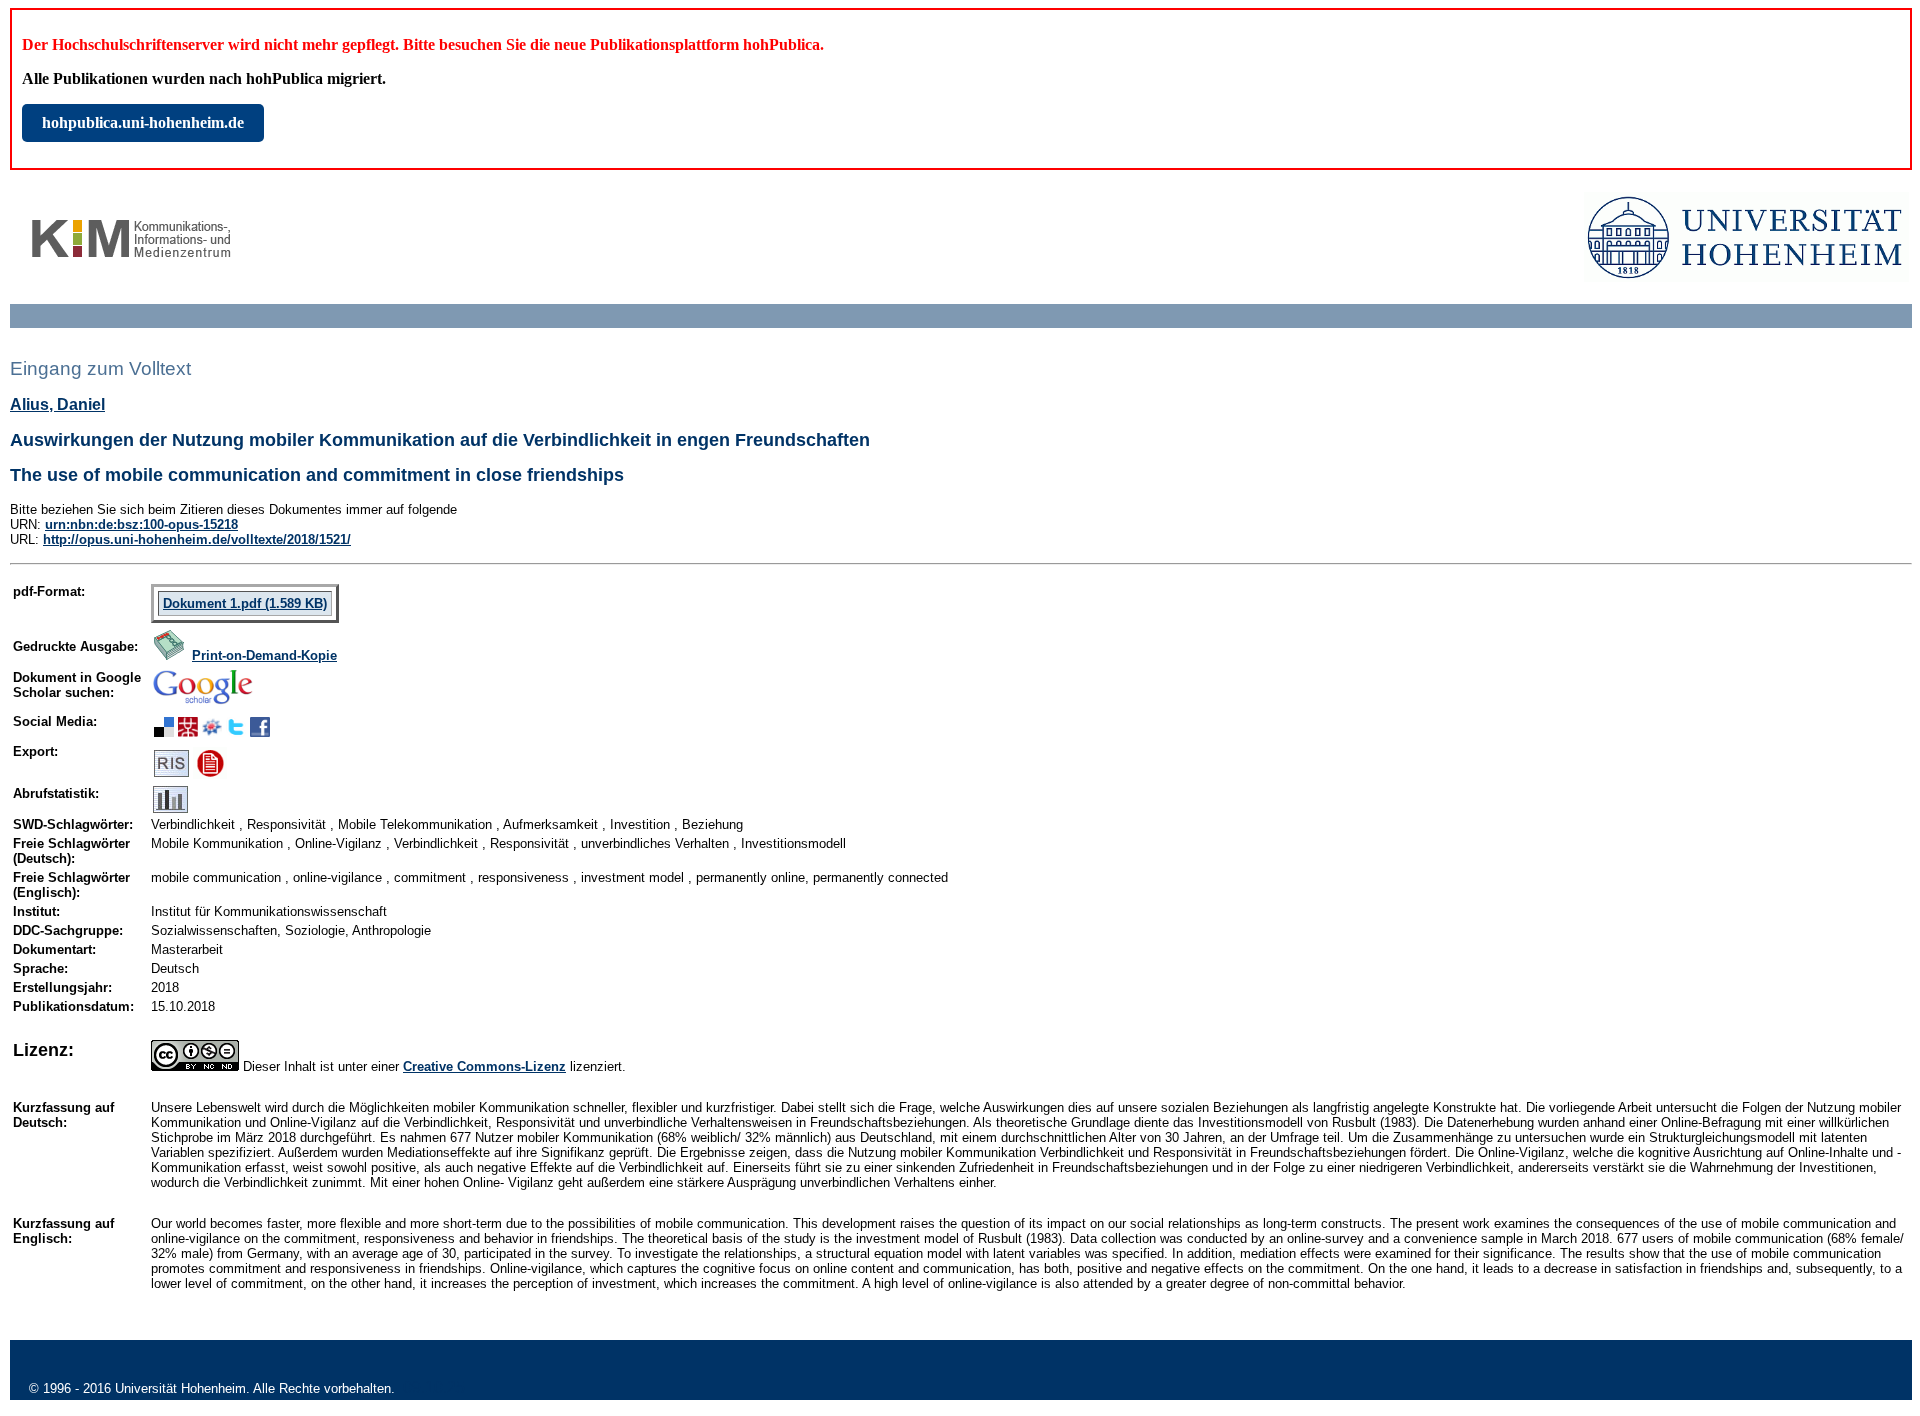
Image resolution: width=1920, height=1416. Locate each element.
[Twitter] (236, 731)
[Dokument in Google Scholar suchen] (203, 705)
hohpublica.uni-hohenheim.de (143, 122)
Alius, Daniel (57, 404)
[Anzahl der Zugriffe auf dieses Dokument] (170, 808)
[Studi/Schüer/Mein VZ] (212, 731)
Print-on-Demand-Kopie (264, 655)
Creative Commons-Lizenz (484, 1066)
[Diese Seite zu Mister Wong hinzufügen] (188, 731)
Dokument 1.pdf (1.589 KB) (245, 603)
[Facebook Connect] (260, 731)
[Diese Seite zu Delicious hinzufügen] (164, 731)
